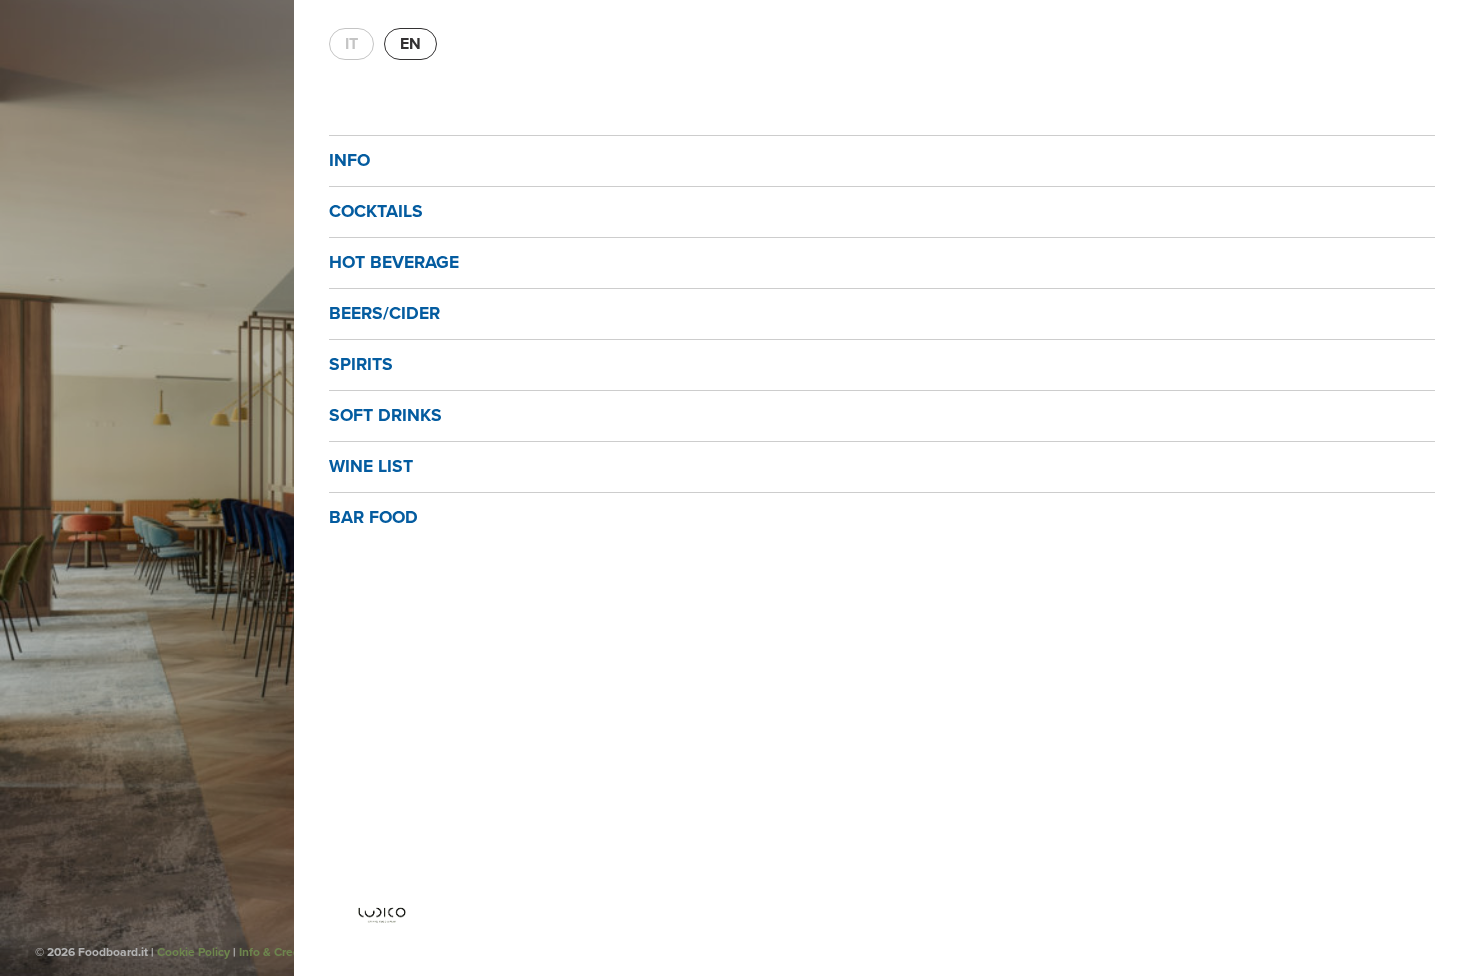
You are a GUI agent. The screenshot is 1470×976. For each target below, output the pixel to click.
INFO (349, 160)
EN (410, 44)
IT (351, 44)
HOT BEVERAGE (394, 262)
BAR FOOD (373, 517)
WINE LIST (371, 466)
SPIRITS (361, 364)
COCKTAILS (376, 211)
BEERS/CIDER (384, 313)
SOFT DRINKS (385, 415)
